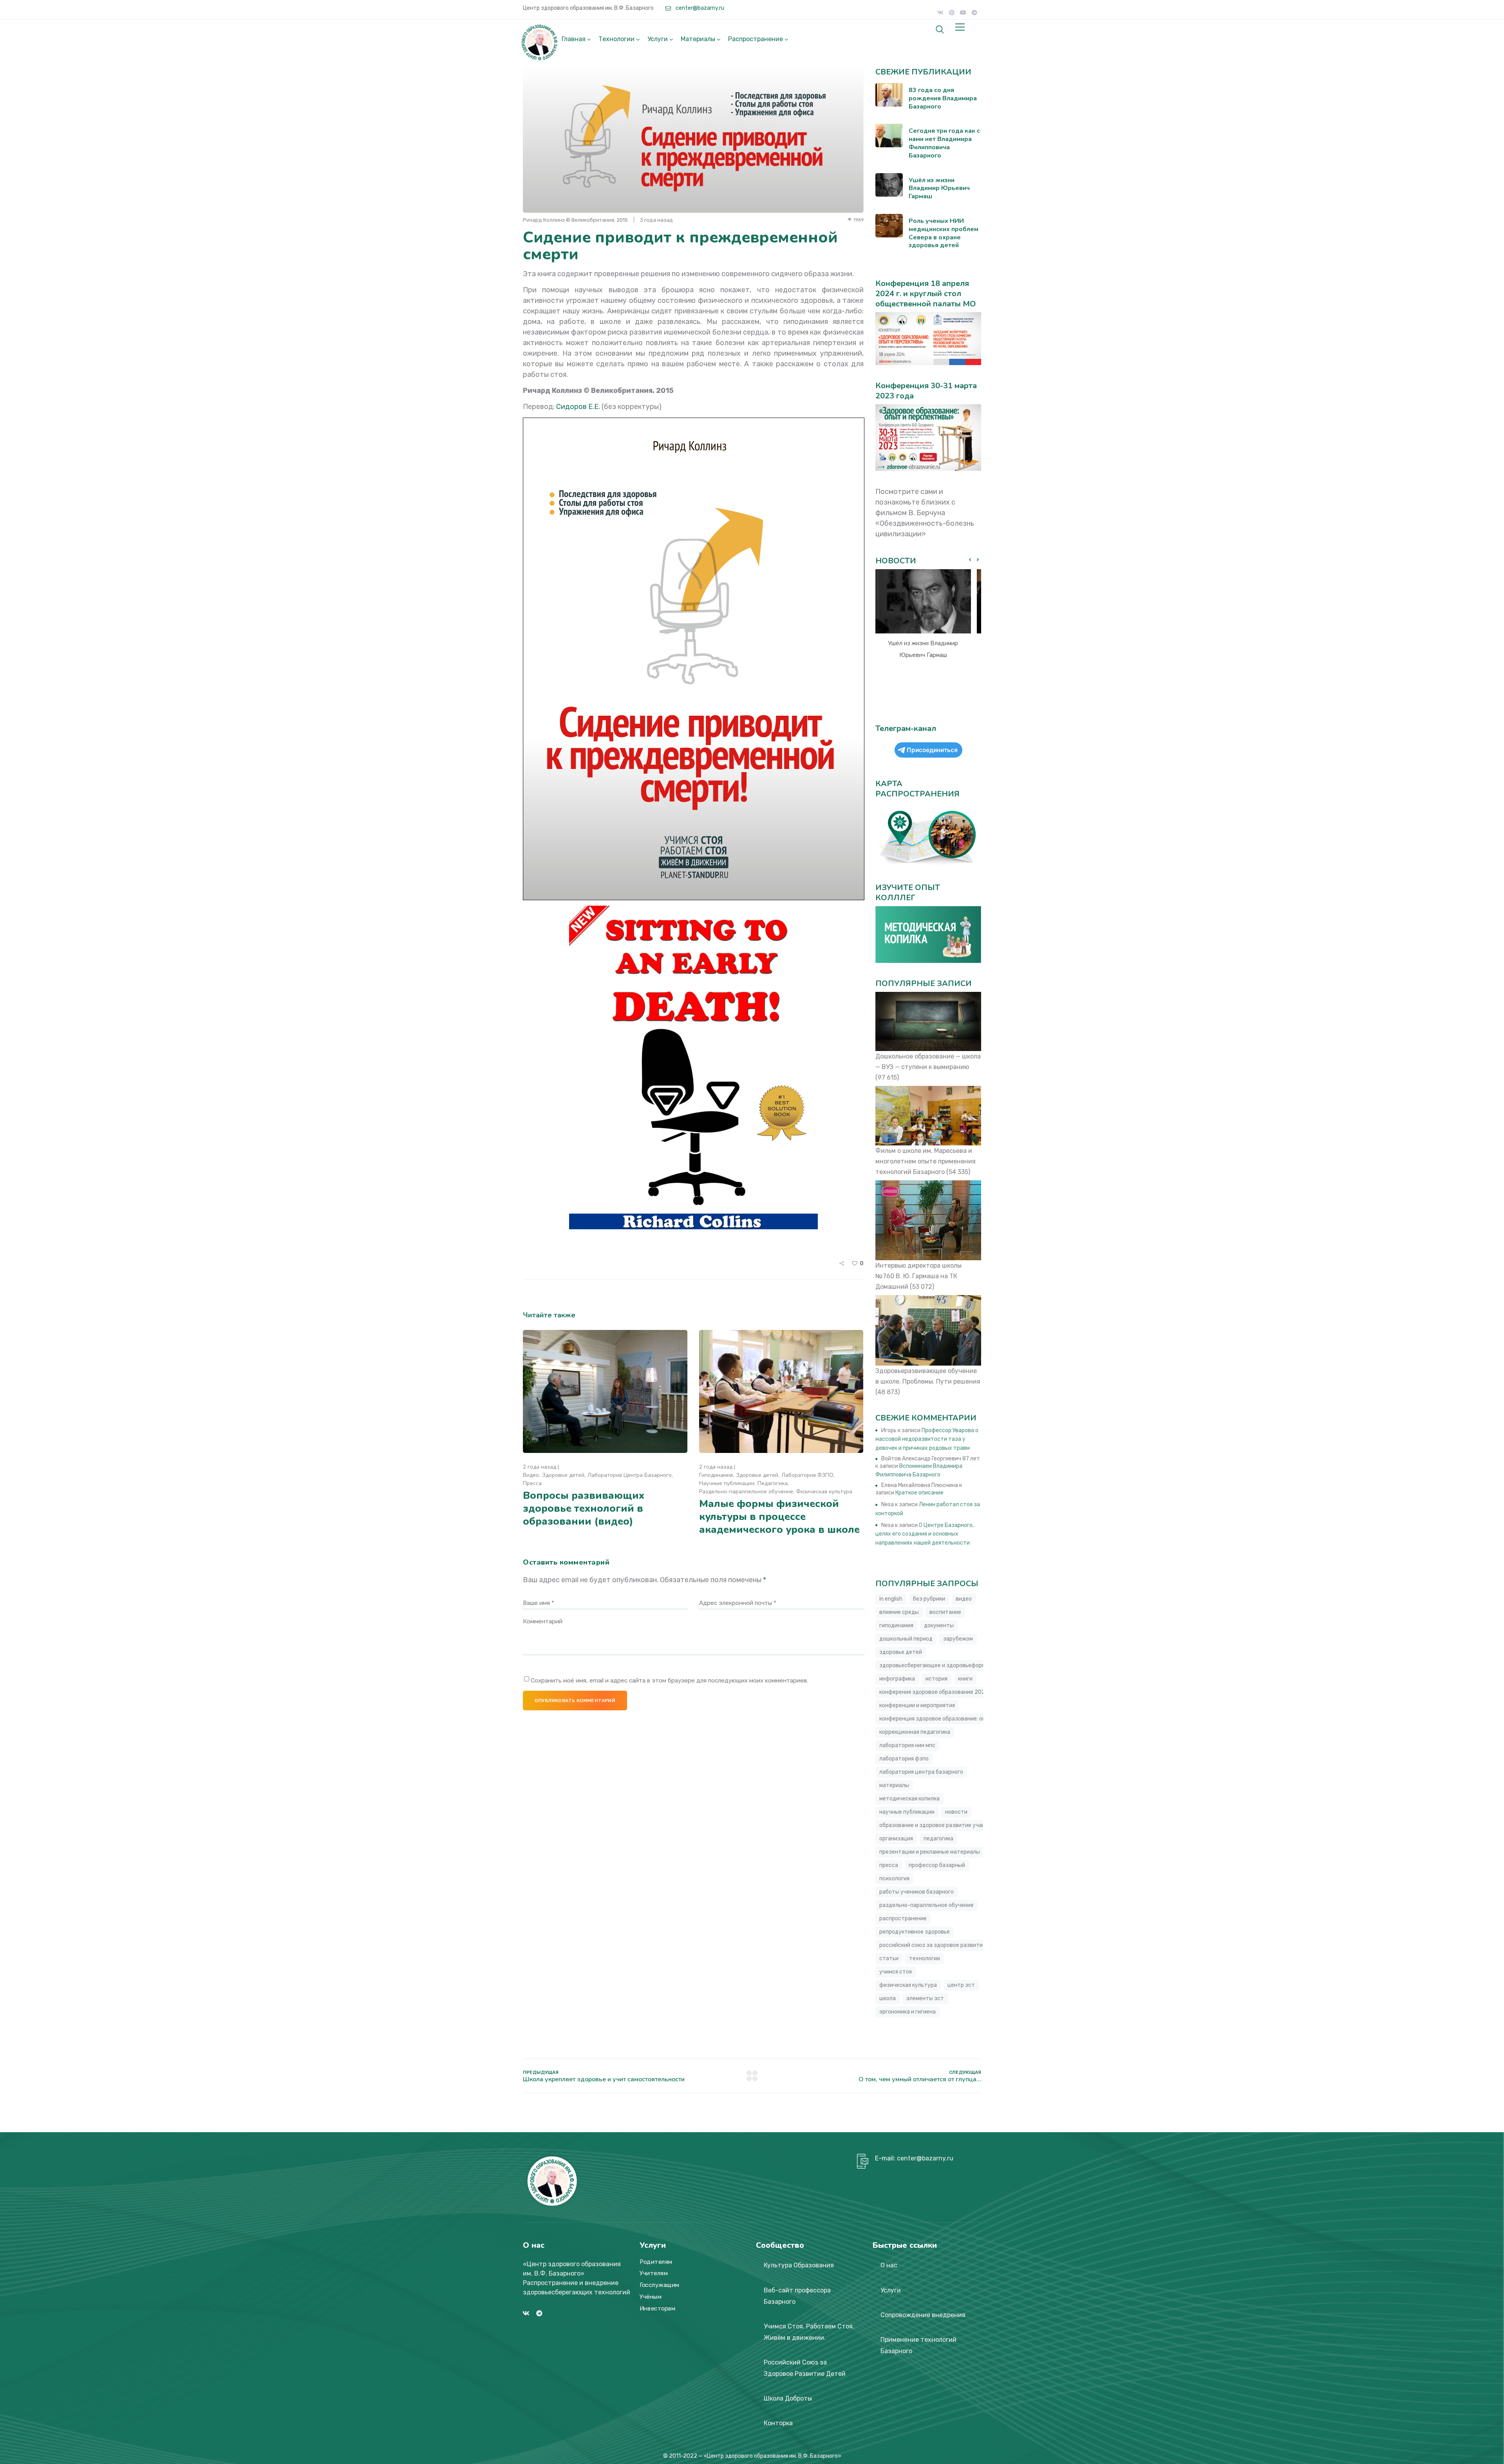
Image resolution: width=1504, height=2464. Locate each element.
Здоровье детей (563, 1475)
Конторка (778, 2423)
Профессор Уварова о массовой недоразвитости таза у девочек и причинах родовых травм (927, 1439)
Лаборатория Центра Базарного (630, 1475)
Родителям (656, 2262)
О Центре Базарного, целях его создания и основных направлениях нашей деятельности (925, 1534)
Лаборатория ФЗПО (807, 1475)
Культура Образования (799, 2265)
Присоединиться (932, 750)
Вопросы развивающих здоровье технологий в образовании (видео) (584, 1508)
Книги (965, 1679)
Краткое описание (919, 1493)
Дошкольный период (906, 1639)
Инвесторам (657, 2308)
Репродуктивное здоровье (915, 1932)
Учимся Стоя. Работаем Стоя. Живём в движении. (809, 2332)
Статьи (889, 1958)
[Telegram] (974, 13)
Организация (896, 1839)
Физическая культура (824, 1492)
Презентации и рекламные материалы (930, 1852)
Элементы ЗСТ (925, 1998)
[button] (978, 560)
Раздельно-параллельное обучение (746, 1492)
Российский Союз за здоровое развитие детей (941, 1945)
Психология (894, 1879)
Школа (888, 1998)
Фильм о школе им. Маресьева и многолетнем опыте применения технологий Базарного (926, 1161)
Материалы (698, 39)
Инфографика (897, 1679)
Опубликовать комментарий (575, 1701)
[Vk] (940, 13)
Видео (531, 1475)
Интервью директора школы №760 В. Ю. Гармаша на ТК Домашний (918, 1276)
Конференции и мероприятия (917, 1705)
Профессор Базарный (937, 1865)
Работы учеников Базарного (916, 1892)
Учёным (651, 2297)
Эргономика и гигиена (907, 2012)
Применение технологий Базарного (918, 2345)
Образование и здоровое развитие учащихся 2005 (947, 1825)
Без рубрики (929, 1599)
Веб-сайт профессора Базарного (797, 2296)
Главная (574, 39)
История (936, 1679)
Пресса (532, 1483)
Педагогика (773, 1483)
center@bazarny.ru (699, 8)
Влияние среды (899, 1612)
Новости (956, 1812)
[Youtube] (963, 13)
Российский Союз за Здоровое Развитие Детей (805, 2368)
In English (891, 1599)
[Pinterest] (952, 13)
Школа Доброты (788, 2398)
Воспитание (945, 1612)
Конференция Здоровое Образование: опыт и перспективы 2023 (964, 1719)
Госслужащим (660, 2285)
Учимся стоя (896, 1972)
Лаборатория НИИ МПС (907, 1745)
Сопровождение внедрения (923, 2315)
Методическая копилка (909, 1799)
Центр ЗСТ (961, 1985)
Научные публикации (727, 1483)
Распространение (756, 39)
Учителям (654, 2274)
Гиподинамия (716, 1475)
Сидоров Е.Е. (578, 407)
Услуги (658, 39)
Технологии (616, 39)
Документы (939, 1625)
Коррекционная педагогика (915, 1732)
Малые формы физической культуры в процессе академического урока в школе (779, 1517)
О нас (889, 2265)
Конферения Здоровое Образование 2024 (934, 1692)
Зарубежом (958, 1639)
